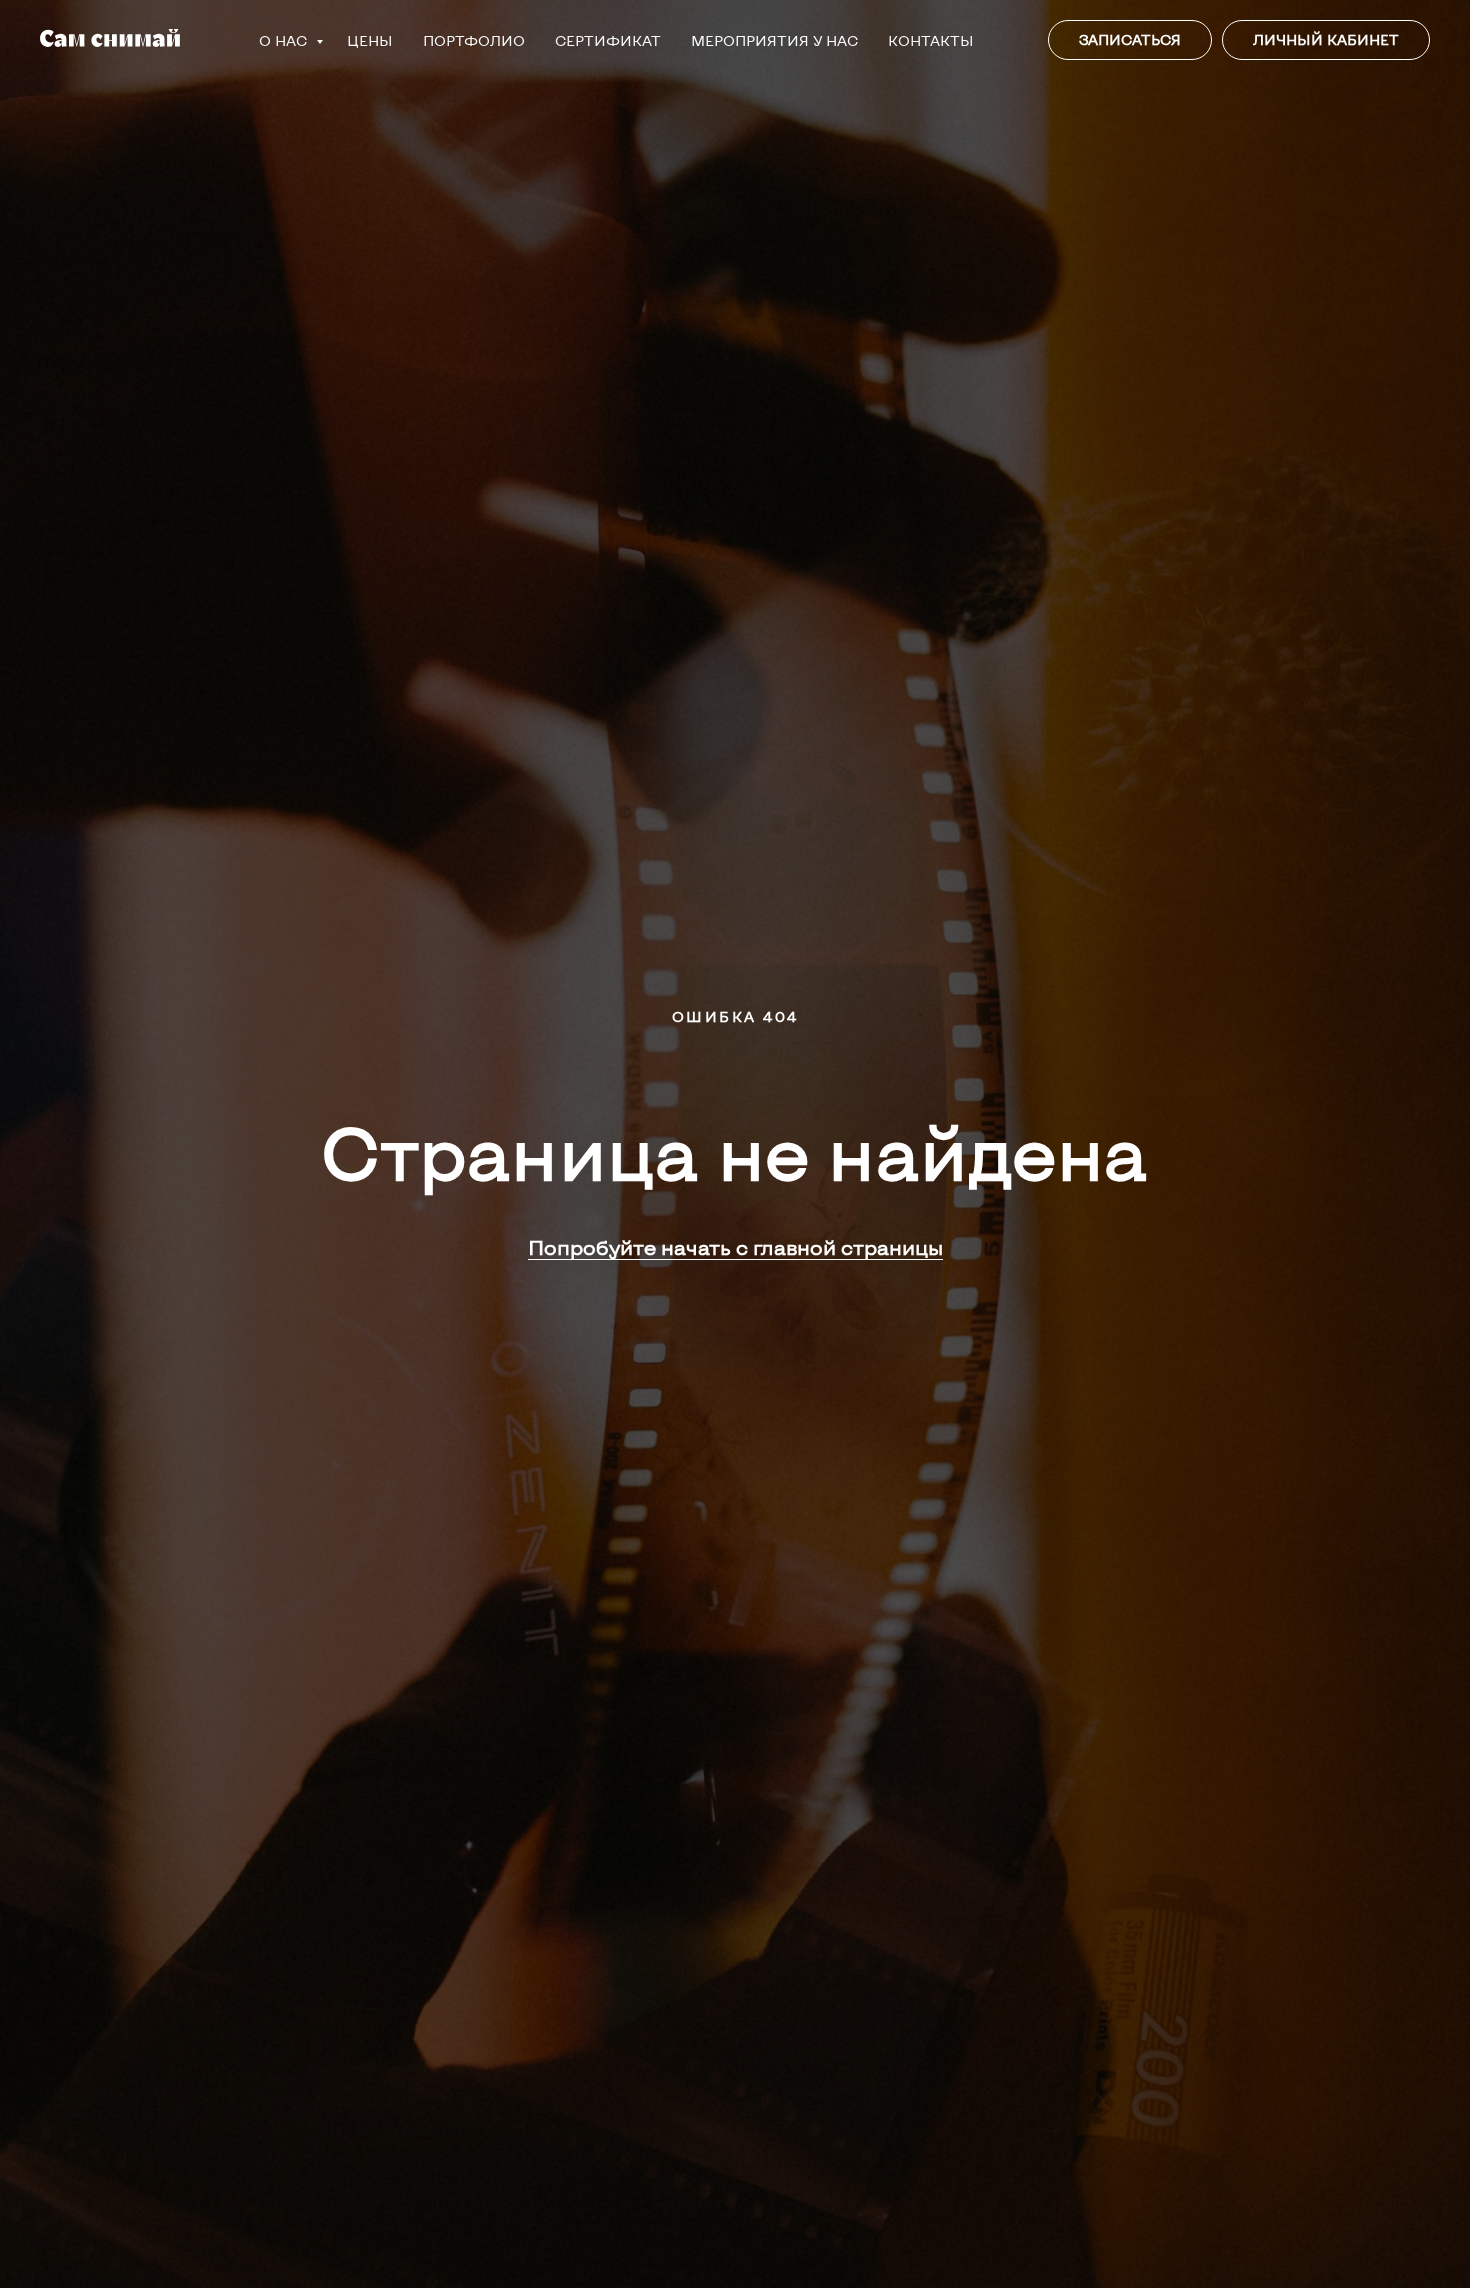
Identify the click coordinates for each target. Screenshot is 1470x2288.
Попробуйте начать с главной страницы (735, 1247)
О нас (285, 40)
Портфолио (474, 40)
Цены (370, 40)
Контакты (931, 40)
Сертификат (608, 40)
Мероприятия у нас (774, 40)
